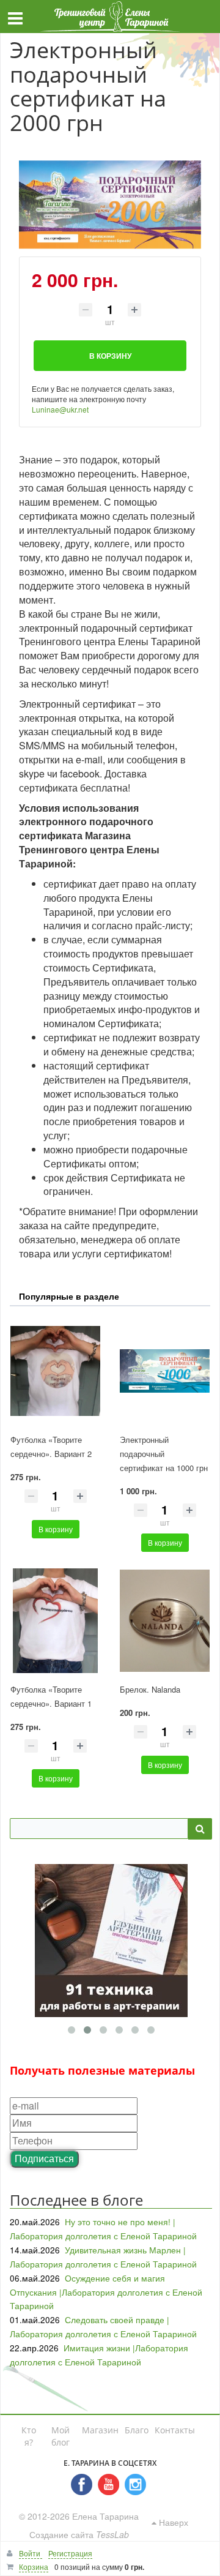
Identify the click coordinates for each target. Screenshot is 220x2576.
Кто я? (29, 2436)
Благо (137, 2430)
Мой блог (61, 2436)
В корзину (56, 1529)
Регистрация (70, 2553)
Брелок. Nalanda (150, 1689)
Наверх (172, 2522)
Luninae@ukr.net (60, 409)
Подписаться (44, 2158)
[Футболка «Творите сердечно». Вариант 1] (55, 1621)
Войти (31, 2553)
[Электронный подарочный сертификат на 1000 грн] (165, 1372)
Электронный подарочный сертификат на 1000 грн (164, 1454)
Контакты (175, 2430)
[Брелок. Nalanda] (165, 1621)
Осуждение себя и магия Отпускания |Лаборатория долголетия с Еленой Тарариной (106, 2292)
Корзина (34, 2567)
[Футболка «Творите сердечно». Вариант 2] (55, 1372)
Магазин (100, 2430)
